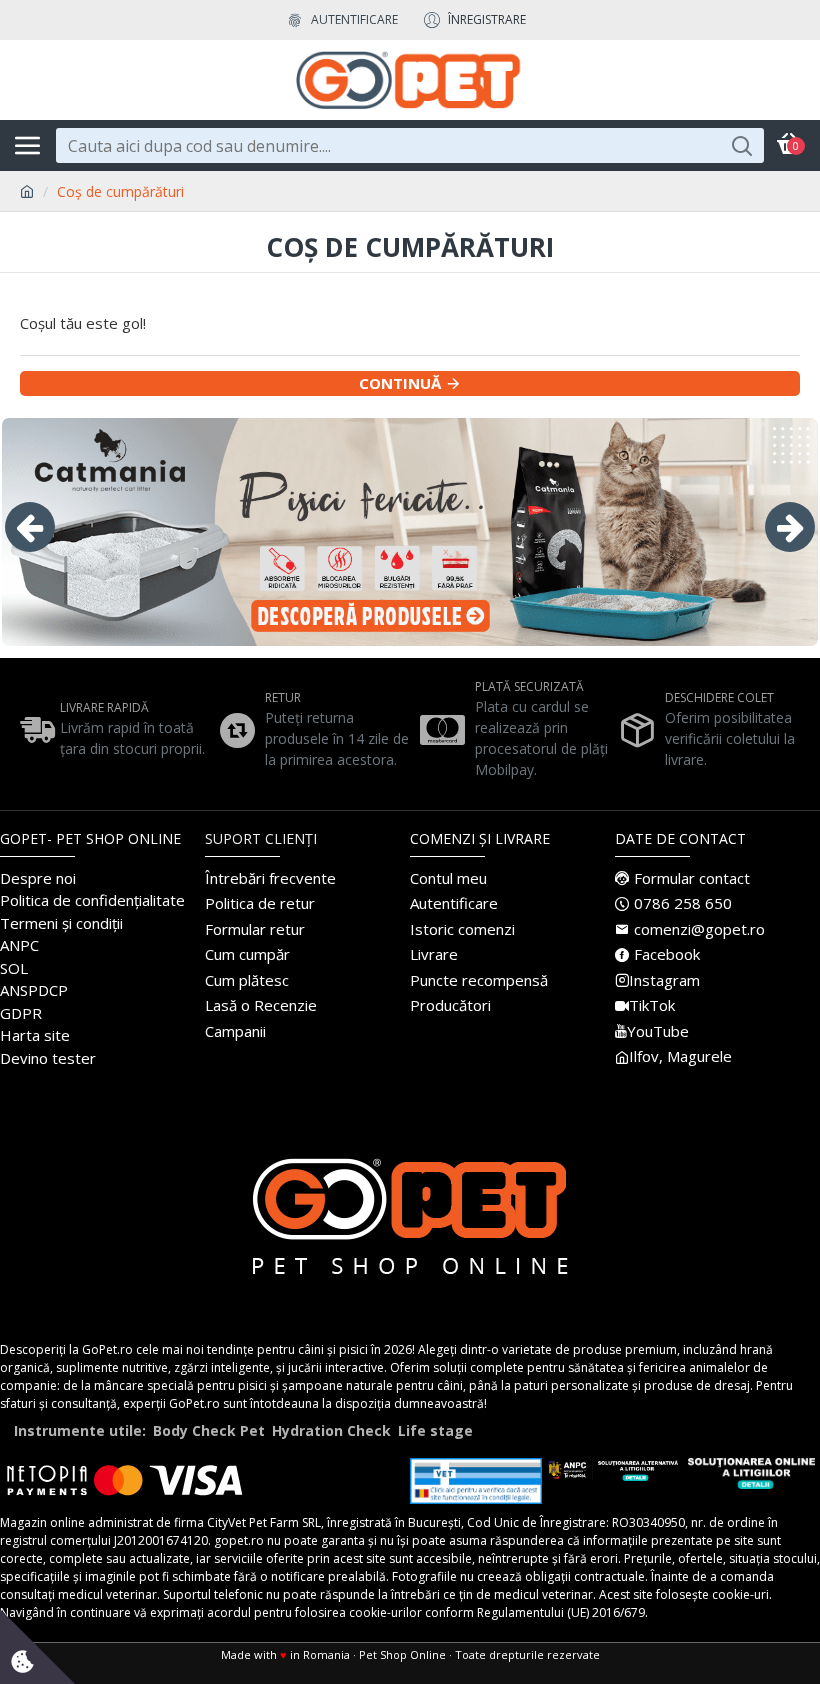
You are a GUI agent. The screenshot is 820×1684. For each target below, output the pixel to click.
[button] (30, 527)
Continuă (400, 383)
